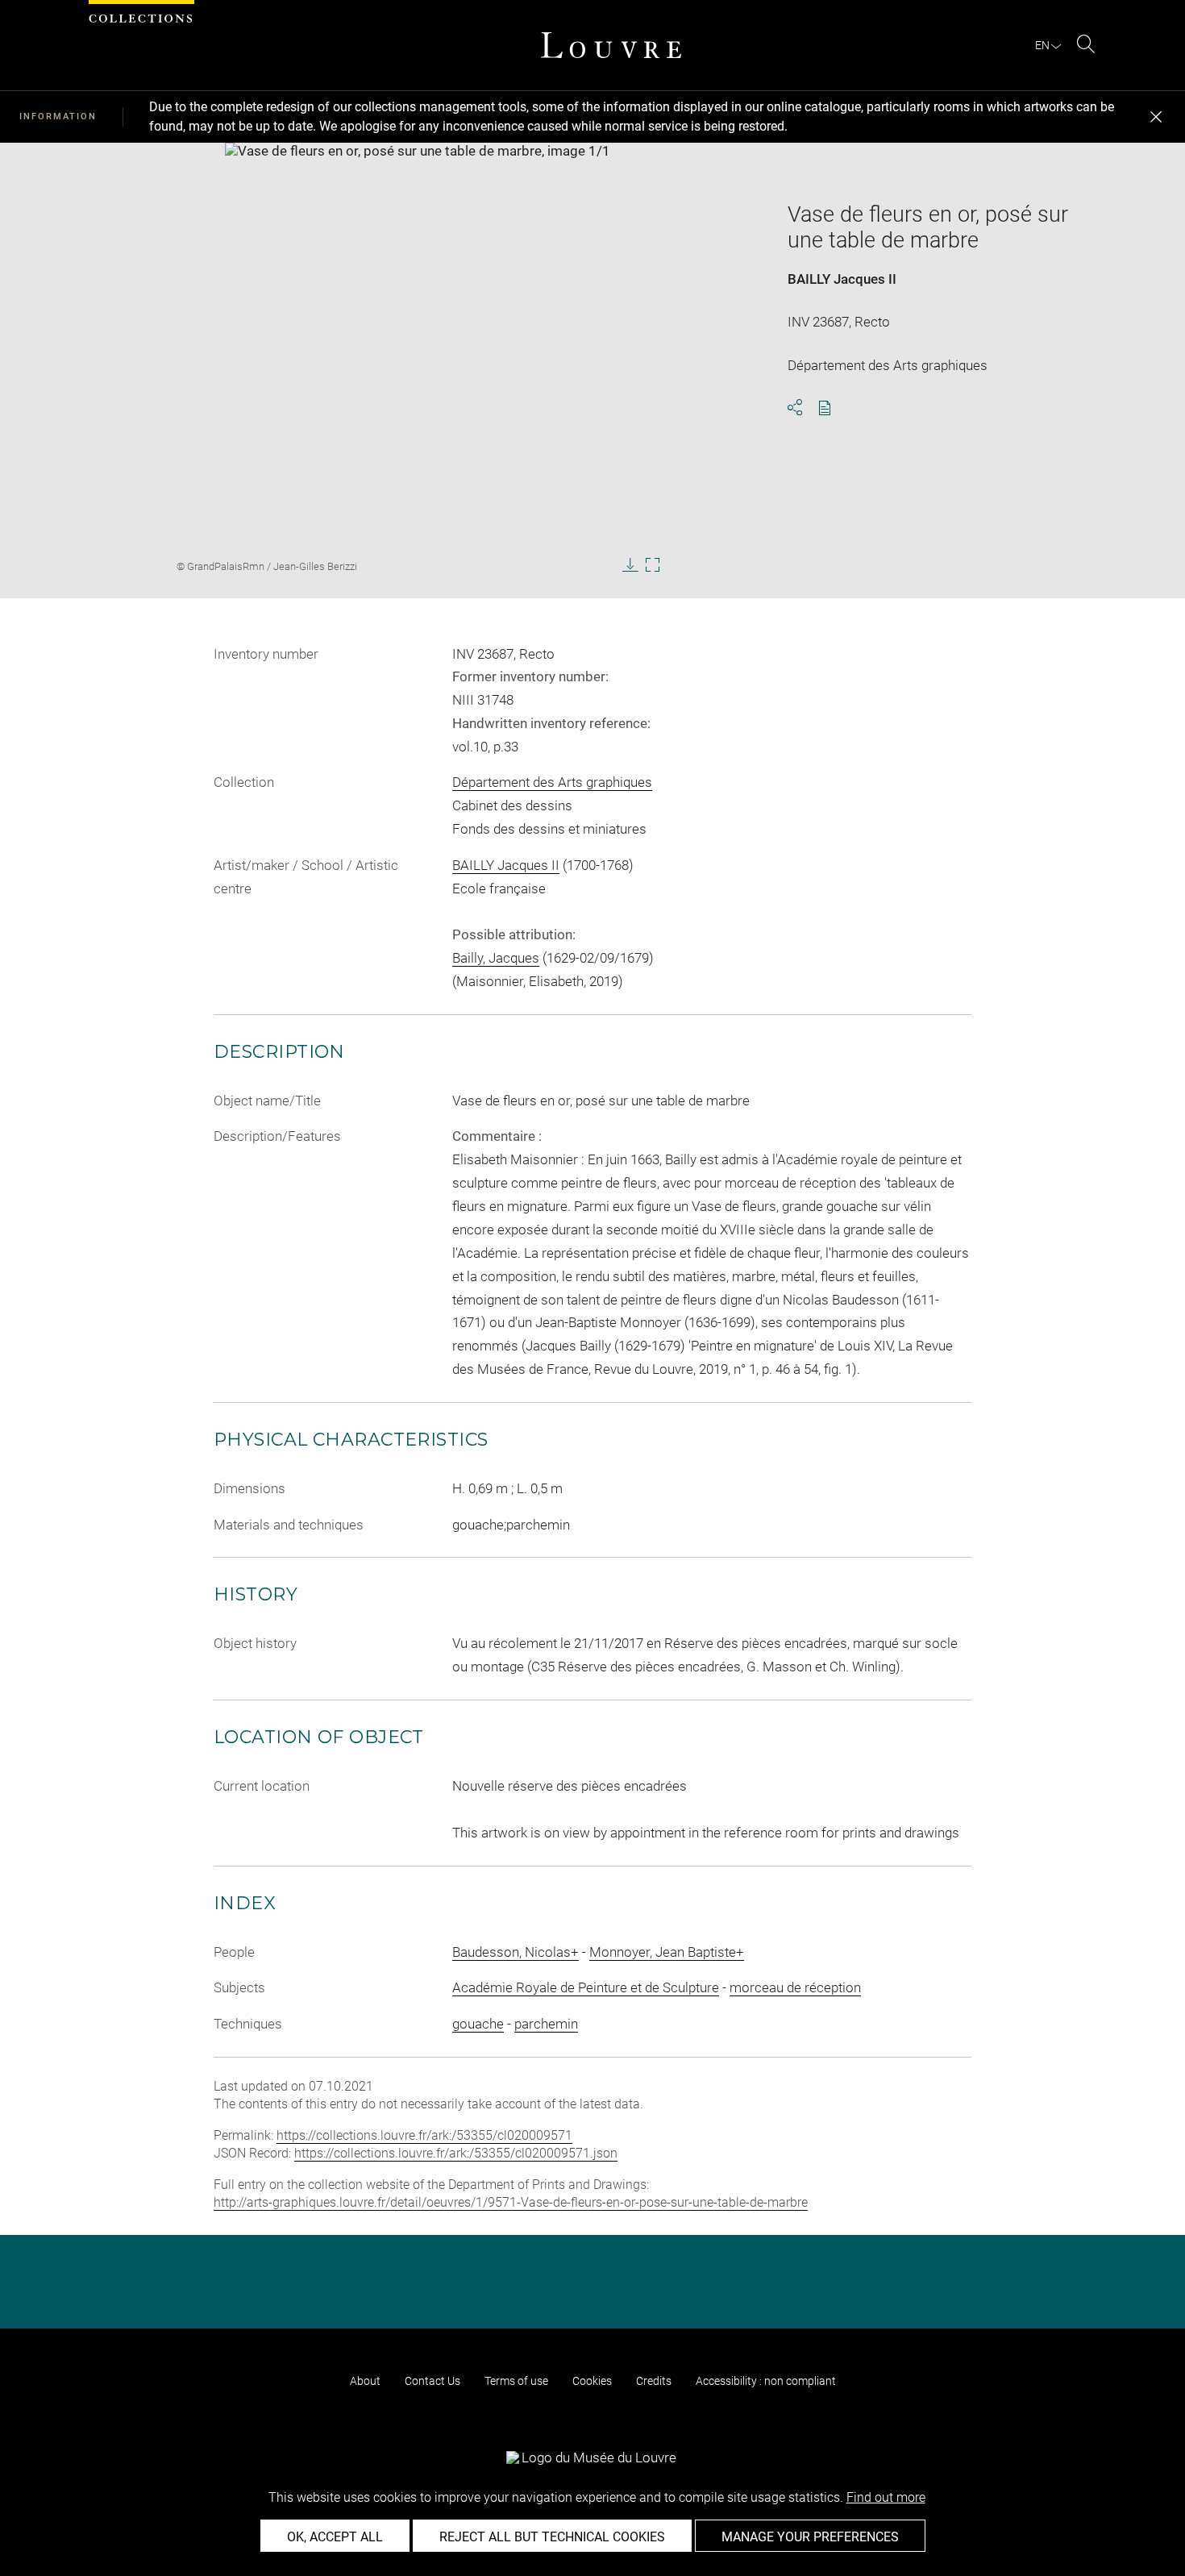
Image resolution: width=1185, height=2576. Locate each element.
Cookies (592, 2381)
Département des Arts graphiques (552, 782)
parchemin (546, 2024)
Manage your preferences (810, 2537)
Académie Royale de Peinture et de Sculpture (586, 1987)
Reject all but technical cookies (552, 2537)
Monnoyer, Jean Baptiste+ (667, 1952)
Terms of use (516, 2381)
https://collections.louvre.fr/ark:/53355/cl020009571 (424, 2135)
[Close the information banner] (1156, 117)
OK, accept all (335, 2537)
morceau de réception (795, 1987)
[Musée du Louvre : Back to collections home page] (611, 45)
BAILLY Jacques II (842, 279)
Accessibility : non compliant (766, 2381)
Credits (654, 2381)
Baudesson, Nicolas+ (516, 1952)
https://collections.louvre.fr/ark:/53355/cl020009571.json (456, 2153)
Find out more (886, 2497)
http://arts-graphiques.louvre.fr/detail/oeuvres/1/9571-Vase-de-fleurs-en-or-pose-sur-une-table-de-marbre (511, 2202)
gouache (478, 2024)
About (365, 2381)
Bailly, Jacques (496, 958)
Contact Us (432, 2381)
